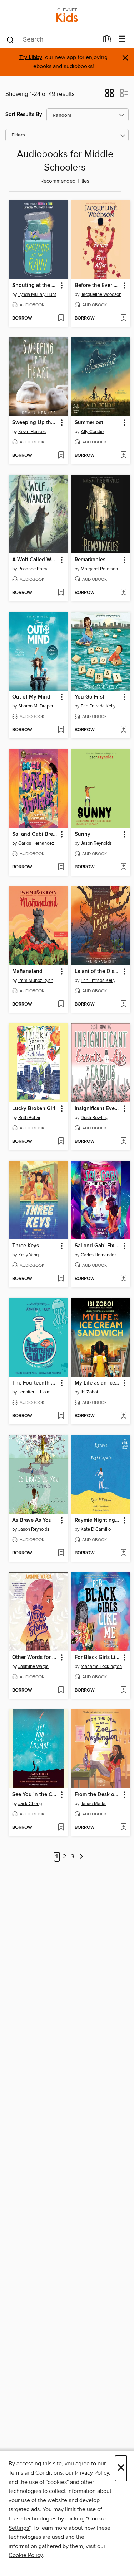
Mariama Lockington (101, 1666)
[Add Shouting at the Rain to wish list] (61, 318)
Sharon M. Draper (36, 706)
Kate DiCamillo (96, 1529)
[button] (110, 95)
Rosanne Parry (33, 569)
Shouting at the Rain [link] (35, 286)
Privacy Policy (92, 2473)
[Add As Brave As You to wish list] (61, 1553)
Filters (18, 135)
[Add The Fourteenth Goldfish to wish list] (61, 1416)
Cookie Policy (26, 2555)
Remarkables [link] (90, 560)
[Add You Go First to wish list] (123, 730)
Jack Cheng (30, 1804)
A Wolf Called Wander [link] (35, 560)
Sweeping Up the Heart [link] (35, 423)
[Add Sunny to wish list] (123, 867)
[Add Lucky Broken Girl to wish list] (61, 1142)
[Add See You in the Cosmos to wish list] (61, 1828)
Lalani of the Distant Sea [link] (98, 972)
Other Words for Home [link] (35, 1658)
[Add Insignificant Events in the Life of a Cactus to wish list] (123, 1142)
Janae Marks (94, 1804)
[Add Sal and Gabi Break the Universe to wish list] (61, 867)
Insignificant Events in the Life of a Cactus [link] (98, 1109)
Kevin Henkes (32, 432)
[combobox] (52, 40)
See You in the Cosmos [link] (35, 1795)
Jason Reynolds (96, 843)
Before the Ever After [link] (98, 286)
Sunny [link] (83, 834)
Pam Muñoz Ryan (36, 980)
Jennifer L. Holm (34, 1392)
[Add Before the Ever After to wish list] (123, 318)
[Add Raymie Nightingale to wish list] (123, 1553)
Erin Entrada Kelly (98, 706)
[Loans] (107, 40)
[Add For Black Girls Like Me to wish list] (123, 1690)
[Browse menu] (122, 39)
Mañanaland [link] (27, 972)
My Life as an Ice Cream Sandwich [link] (98, 1383)
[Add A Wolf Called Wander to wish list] (61, 593)
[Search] (10, 39)
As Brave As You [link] (32, 1520)
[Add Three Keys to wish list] (61, 1279)
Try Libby (31, 57)
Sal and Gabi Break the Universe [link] (35, 834)
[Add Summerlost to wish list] (123, 456)
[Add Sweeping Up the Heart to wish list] (61, 456)
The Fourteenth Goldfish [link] (35, 1383)
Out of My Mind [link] (31, 697)
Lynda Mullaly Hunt (37, 294)
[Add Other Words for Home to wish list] (61, 1690)
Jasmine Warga (33, 1666)
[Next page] (81, 1857)
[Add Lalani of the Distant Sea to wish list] (123, 1004)
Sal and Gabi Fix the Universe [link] (98, 1246)
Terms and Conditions (36, 2473)
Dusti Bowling (95, 1118)
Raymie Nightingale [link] (98, 1520)
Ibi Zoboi (89, 1392)
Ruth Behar (29, 1118)
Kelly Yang (28, 1255)
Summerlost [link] (89, 423)
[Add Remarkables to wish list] (123, 593)
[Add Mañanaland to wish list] (61, 1004)
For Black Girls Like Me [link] (98, 1658)
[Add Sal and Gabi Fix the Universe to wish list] (123, 1279)
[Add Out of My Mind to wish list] (61, 730)
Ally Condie (92, 432)
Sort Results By (24, 114)
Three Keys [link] (26, 1246)
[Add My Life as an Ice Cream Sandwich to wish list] (123, 1416)
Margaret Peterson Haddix (102, 569)
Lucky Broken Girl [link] (34, 1109)
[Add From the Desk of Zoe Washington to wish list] (123, 1828)
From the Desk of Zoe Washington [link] (98, 1795)
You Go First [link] (90, 697)
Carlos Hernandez (36, 843)
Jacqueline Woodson (101, 294)
